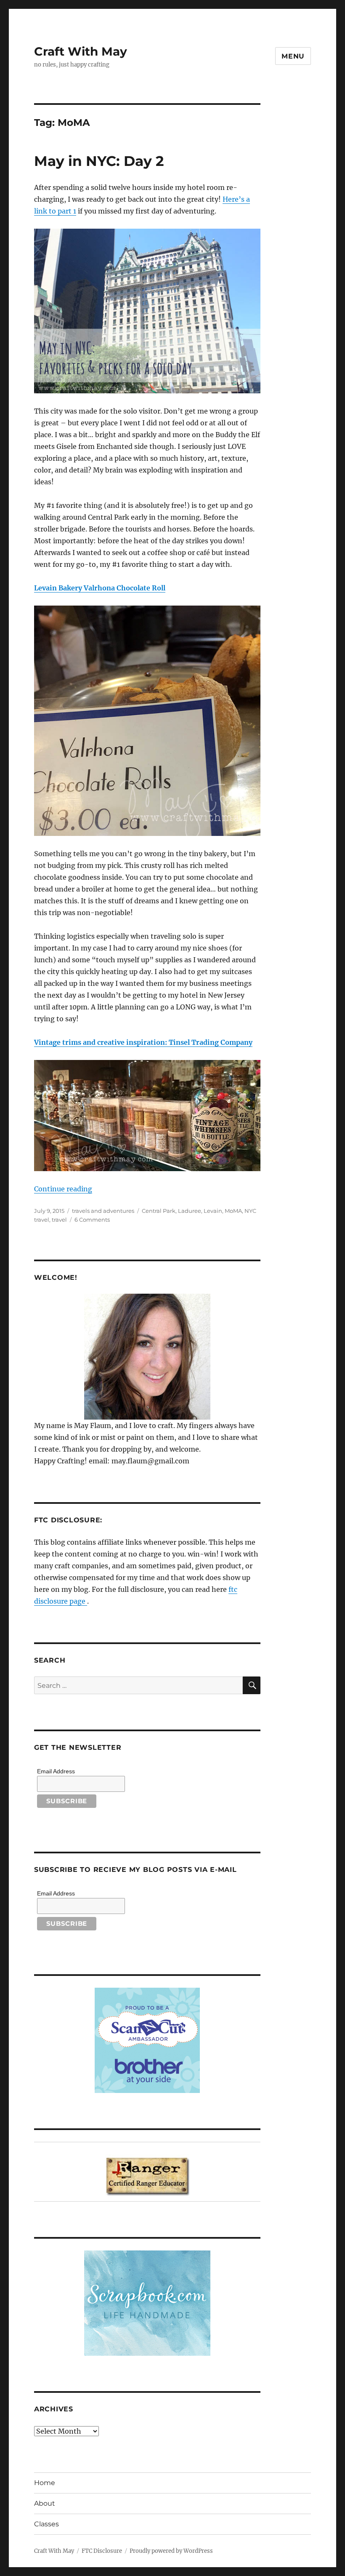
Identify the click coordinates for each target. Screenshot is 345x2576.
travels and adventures (103, 1211)
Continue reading (63, 1189)
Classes (46, 2524)
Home (45, 2483)
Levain (213, 1211)
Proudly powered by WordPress (171, 2551)
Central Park (159, 1211)
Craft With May (81, 51)
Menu (293, 56)
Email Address (56, 1771)
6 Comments (92, 1220)
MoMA (233, 1211)
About (45, 2503)
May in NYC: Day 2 (99, 161)
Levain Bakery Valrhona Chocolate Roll (100, 588)
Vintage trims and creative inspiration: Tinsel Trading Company (143, 1042)
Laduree (190, 1211)
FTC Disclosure (102, 2551)
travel (59, 1220)
